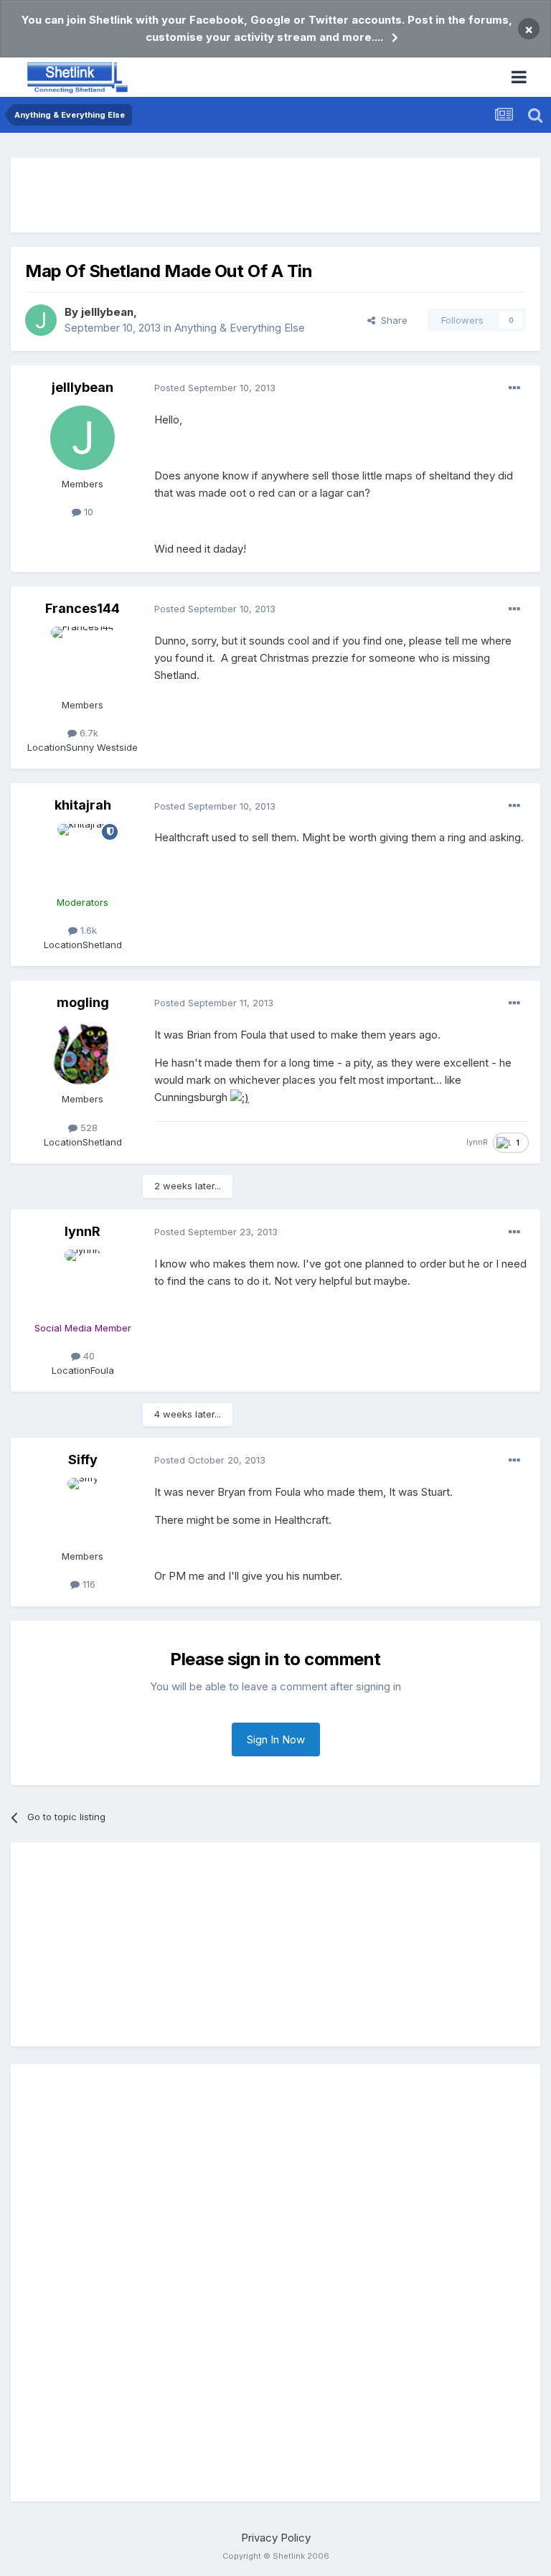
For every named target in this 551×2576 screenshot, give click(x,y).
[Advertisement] (275, 195)
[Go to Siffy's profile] (83, 1510)
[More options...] (514, 388)
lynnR (477, 1142)
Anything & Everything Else (240, 328)
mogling (83, 1002)
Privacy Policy (276, 2538)
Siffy (83, 1460)
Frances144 (83, 608)
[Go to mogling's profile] (83, 1053)
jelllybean (107, 312)
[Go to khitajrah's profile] (83, 856)
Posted (215, 388)
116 (88, 1584)
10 (87, 512)
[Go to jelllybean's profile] (41, 320)
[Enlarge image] (240, 1097)
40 (88, 1356)
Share (391, 320)
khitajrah (83, 805)
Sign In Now (276, 1739)
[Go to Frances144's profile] (83, 659)
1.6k (87, 930)
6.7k (88, 733)
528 (88, 1128)
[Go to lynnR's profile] (83, 1282)
